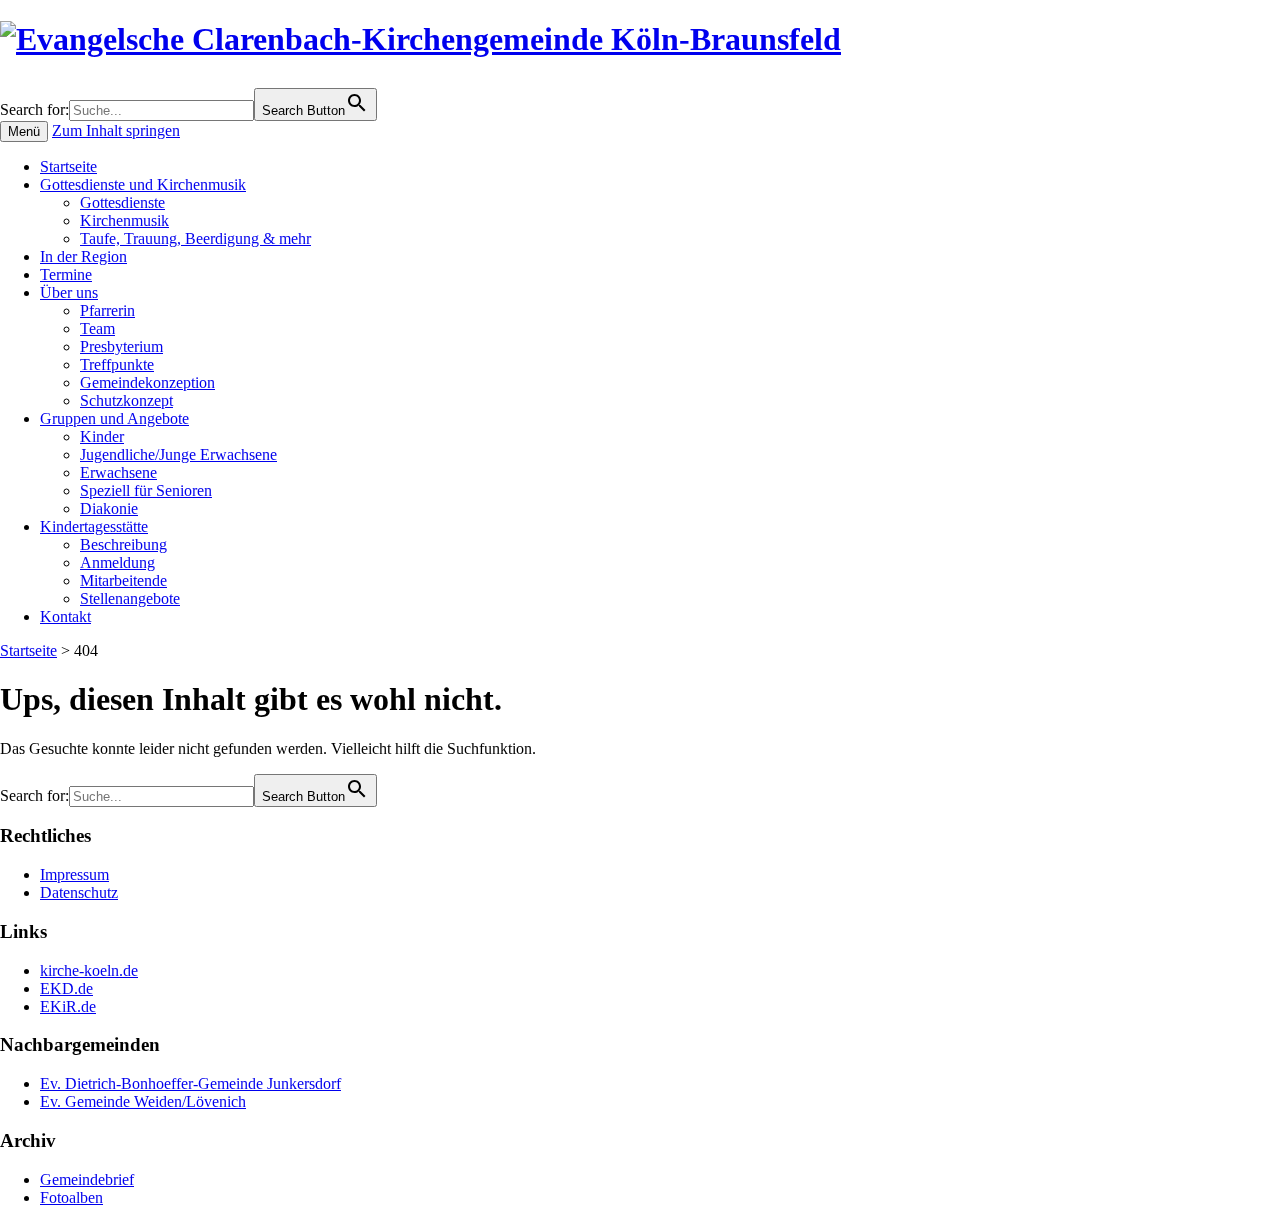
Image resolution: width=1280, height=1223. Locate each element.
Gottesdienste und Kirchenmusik (143, 184)
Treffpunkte (117, 364)
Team (97, 328)
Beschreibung (123, 544)
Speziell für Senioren (146, 490)
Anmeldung (117, 562)
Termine (66, 274)
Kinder (102, 436)
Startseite (68, 166)
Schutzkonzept (126, 400)
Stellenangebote (130, 598)
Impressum (74, 874)
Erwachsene (118, 472)
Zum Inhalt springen (116, 130)
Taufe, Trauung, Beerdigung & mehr (195, 238)
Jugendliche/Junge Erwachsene (178, 454)
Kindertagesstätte (94, 526)
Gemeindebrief (87, 1179)
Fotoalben (71, 1197)
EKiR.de (68, 1006)
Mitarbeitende (123, 580)
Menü (24, 131)
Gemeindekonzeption (147, 382)
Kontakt (65, 616)
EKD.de (66, 988)
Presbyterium (121, 346)
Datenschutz (79, 892)
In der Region (83, 256)
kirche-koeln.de (89, 970)
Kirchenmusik (124, 220)
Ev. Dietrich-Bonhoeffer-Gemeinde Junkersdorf (190, 1083)
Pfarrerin (107, 310)
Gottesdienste (122, 202)
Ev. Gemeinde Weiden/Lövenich (143, 1101)
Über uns (69, 292)
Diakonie (109, 508)
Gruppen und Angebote (114, 418)
